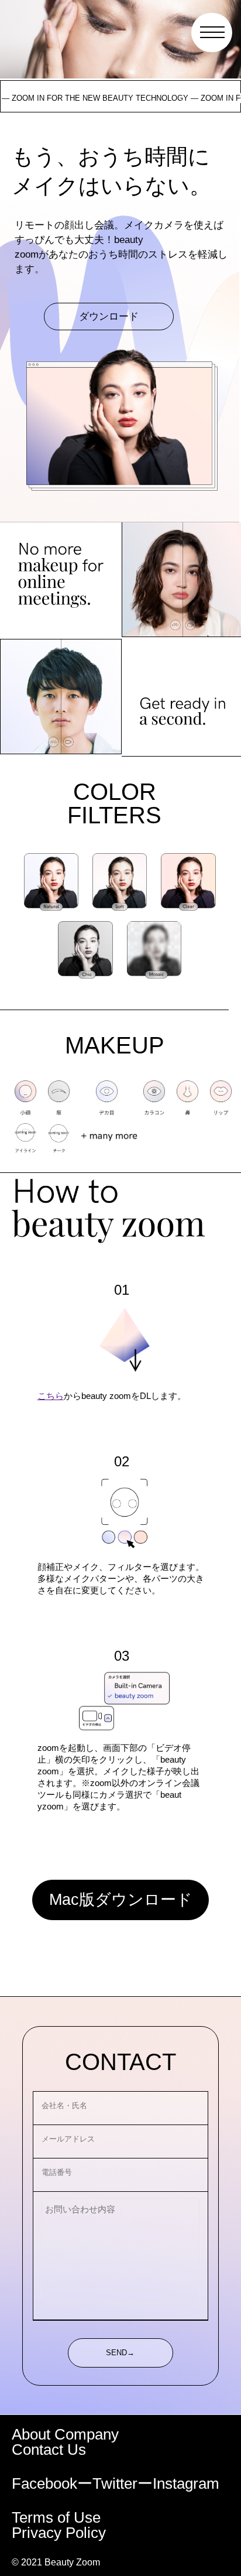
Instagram (186, 2483)
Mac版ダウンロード (121, 1900)
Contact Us (49, 2450)
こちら (51, 1396)
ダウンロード (109, 316)
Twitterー (123, 2483)
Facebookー (52, 2483)
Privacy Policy (59, 2533)
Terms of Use (56, 2517)
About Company (65, 2434)
